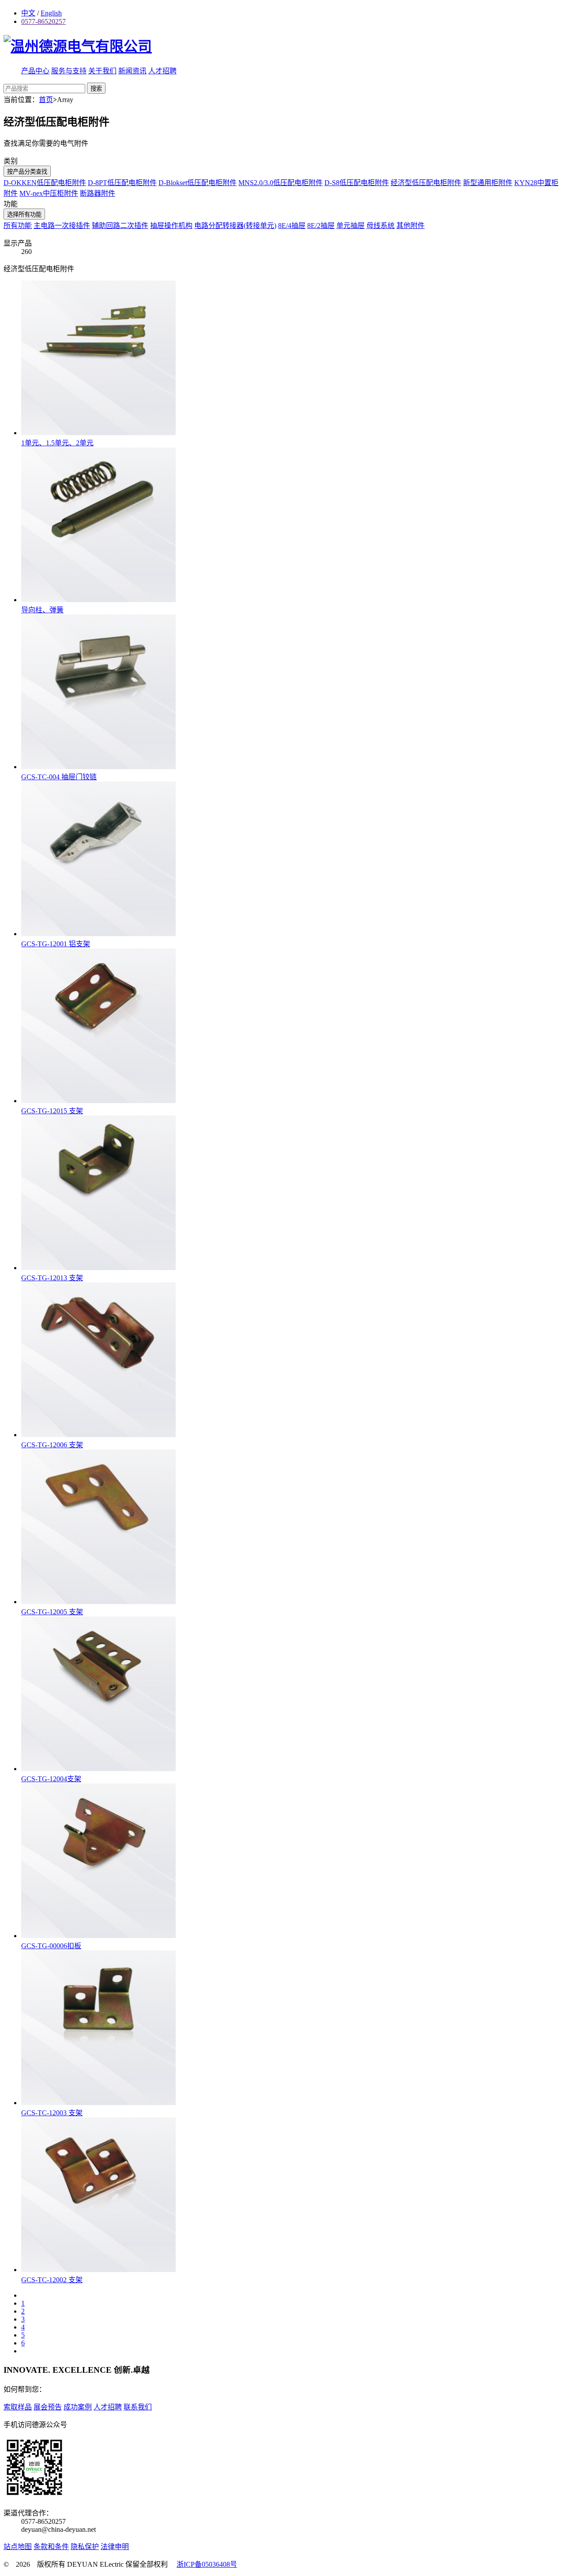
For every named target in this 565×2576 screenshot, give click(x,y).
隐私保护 (85, 2547)
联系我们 (138, 2407)
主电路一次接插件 (62, 226)
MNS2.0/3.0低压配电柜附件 (281, 183)
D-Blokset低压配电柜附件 (198, 183)
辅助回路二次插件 (120, 226)
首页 (46, 100)
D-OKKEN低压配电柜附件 (45, 183)
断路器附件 (98, 193)
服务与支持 (69, 71)
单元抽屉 (350, 226)
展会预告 (48, 2407)
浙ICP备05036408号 (207, 2564)
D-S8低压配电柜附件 (357, 183)
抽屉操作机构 (171, 226)
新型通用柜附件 (488, 183)
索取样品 (18, 2407)
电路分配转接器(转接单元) (235, 226)
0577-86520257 (43, 21)
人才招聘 (162, 71)
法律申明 (115, 2547)
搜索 (96, 89)
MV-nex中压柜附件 (49, 193)
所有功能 (18, 226)
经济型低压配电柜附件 (426, 183)
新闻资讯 (132, 71)
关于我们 (102, 71)
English (51, 13)
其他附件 (411, 226)
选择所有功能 (24, 214)
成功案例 (78, 2407)
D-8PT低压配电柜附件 (122, 183)
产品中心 (35, 71)
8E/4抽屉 (292, 226)
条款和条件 (51, 2547)
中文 (28, 13)
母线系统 (380, 226)
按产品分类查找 (27, 172)
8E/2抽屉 (321, 226)
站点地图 (18, 2547)
